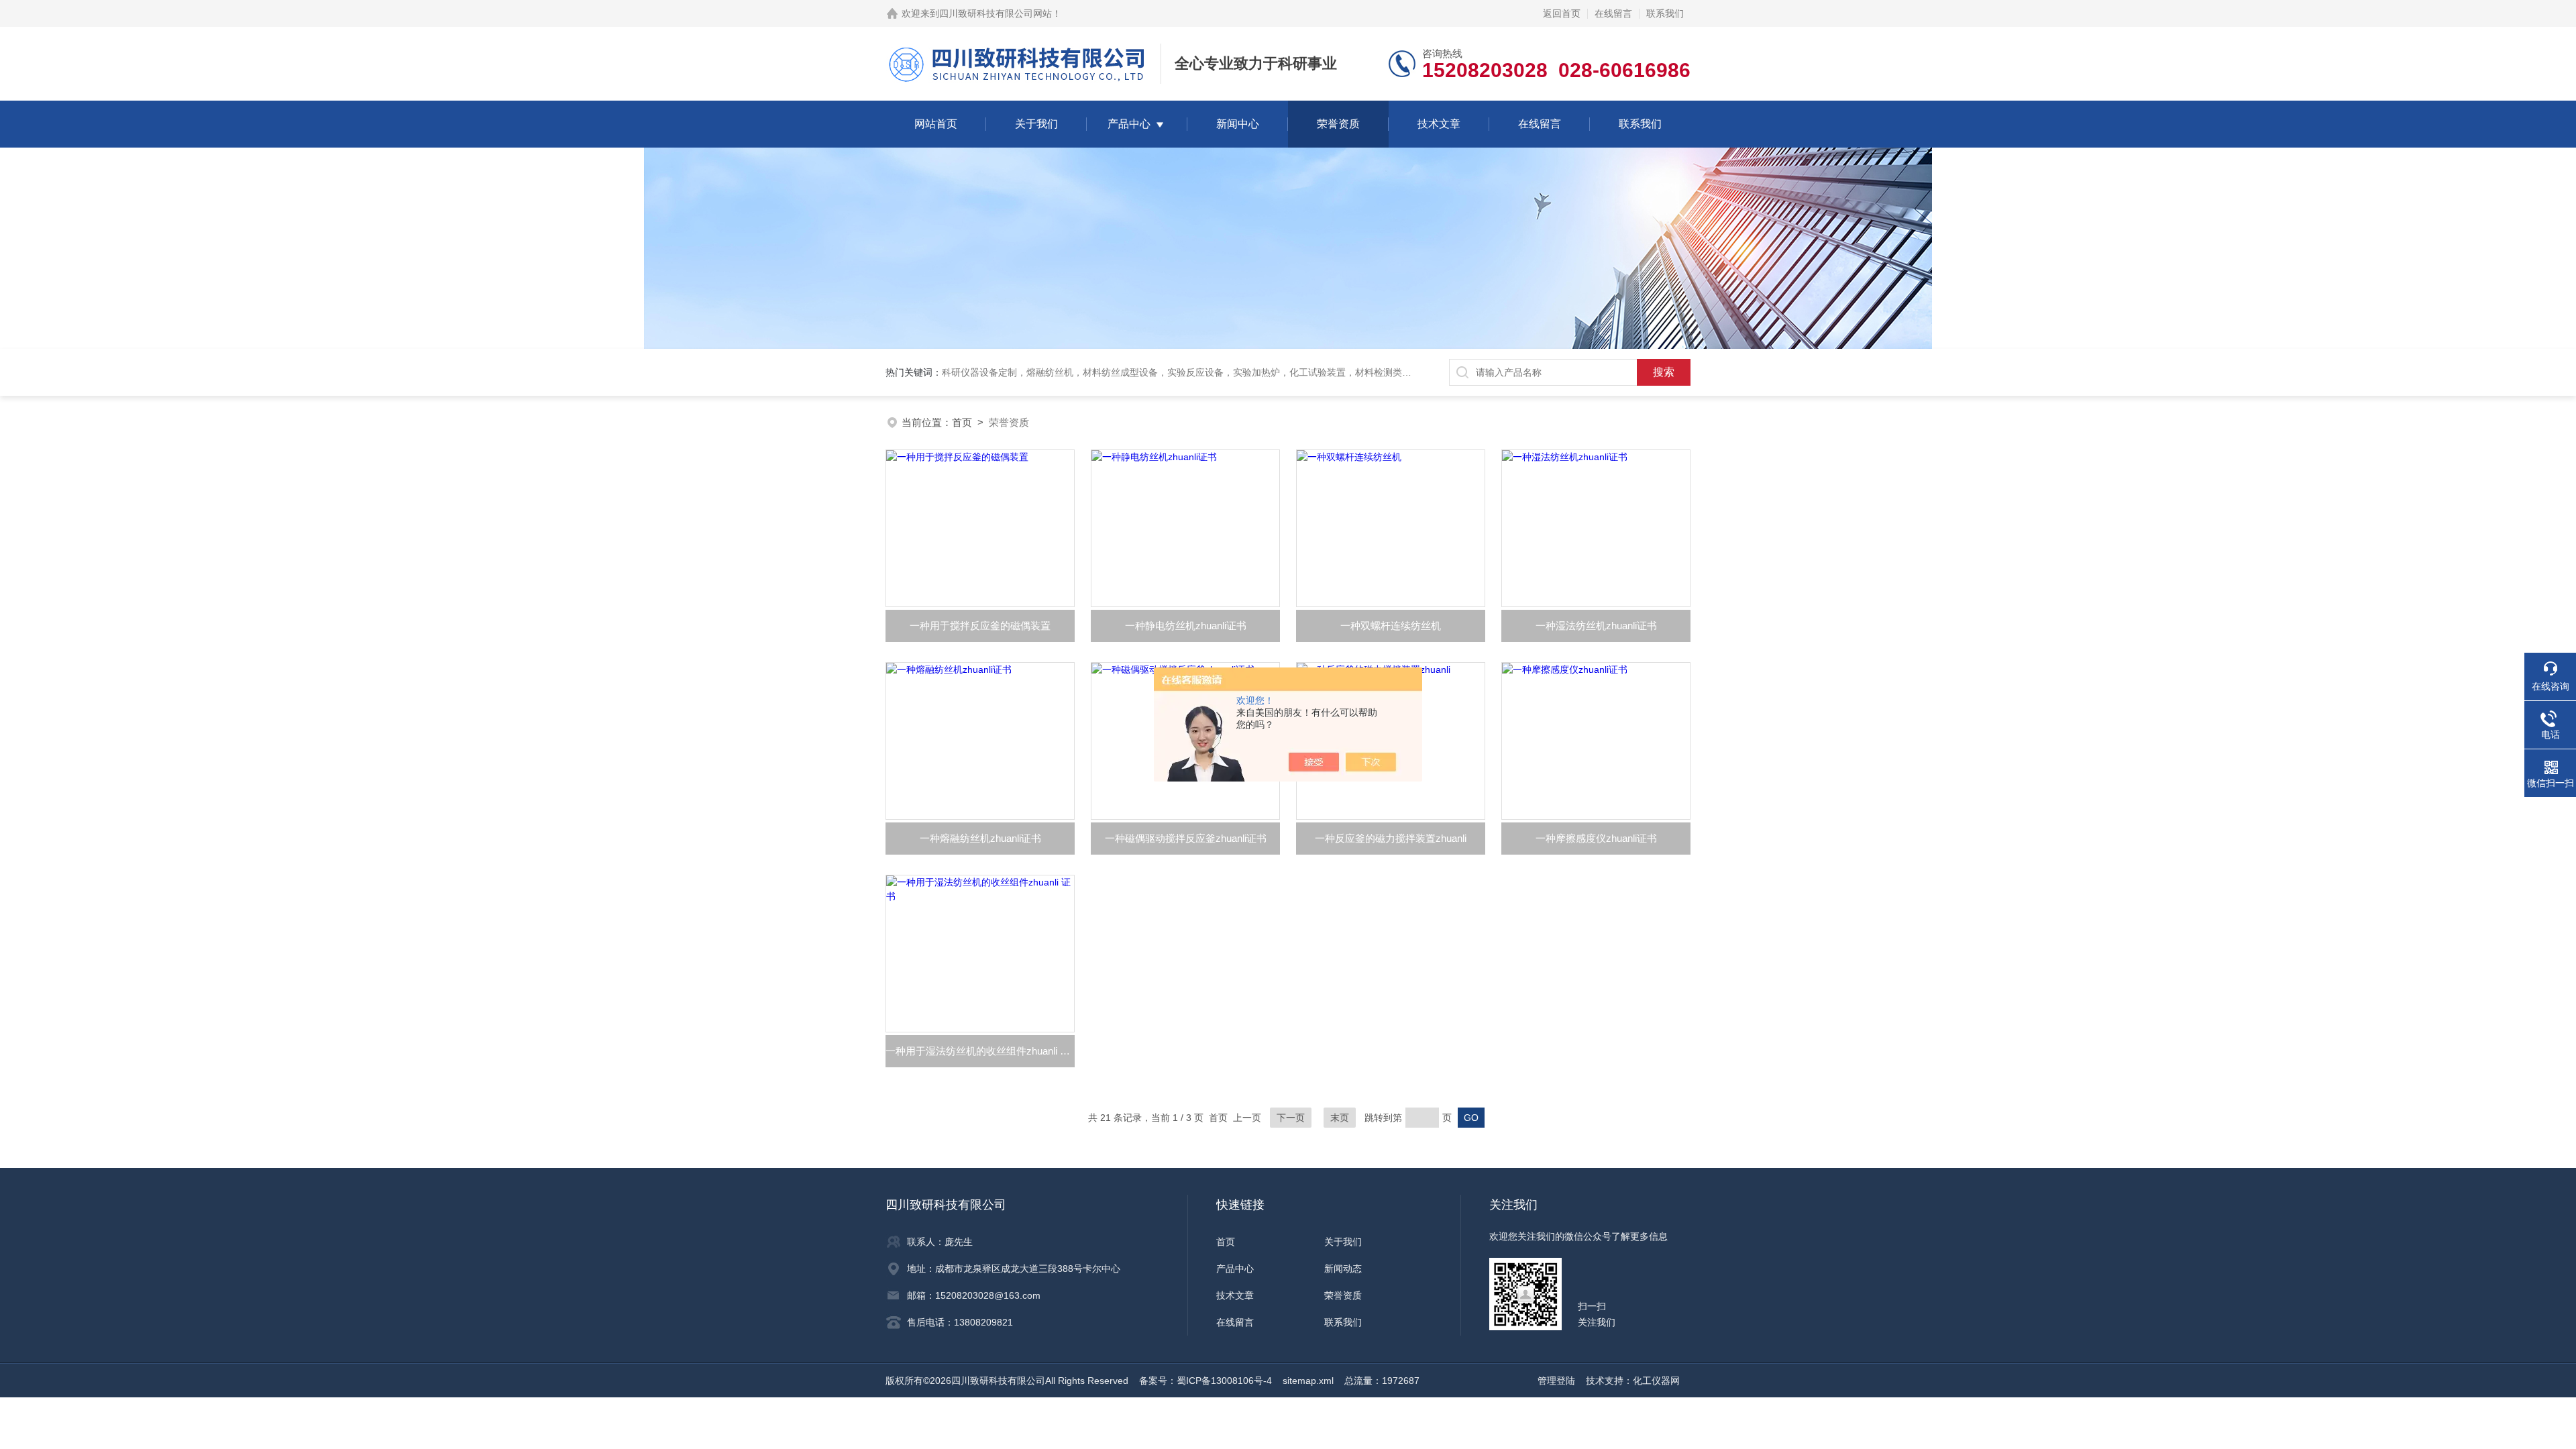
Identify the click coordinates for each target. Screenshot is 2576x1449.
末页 (1340, 1118)
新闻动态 (1343, 1269)
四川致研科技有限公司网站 (996, 13)
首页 (962, 422)
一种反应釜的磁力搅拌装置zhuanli (1391, 838)
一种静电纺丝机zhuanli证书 (1186, 626)
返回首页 (1562, 13)
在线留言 (1613, 13)
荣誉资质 (1338, 124)
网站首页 (936, 124)
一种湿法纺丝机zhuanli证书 (1596, 626)
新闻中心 (1238, 124)
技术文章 (1439, 124)
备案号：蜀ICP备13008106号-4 (1205, 1381)
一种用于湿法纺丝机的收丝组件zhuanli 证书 (980, 1051)
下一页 (1291, 1118)
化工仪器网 (1656, 1381)
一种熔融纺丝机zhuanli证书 (980, 838)
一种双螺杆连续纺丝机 (1391, 626)
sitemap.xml (1308, 1381)
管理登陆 (1556, 1381)
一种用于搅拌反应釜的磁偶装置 (980, 626)
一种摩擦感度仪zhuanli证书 (1596, 838)
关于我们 (1036, 124)
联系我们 (1665, 13)
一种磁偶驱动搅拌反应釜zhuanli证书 (1186, 838)
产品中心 (1129, 124)
